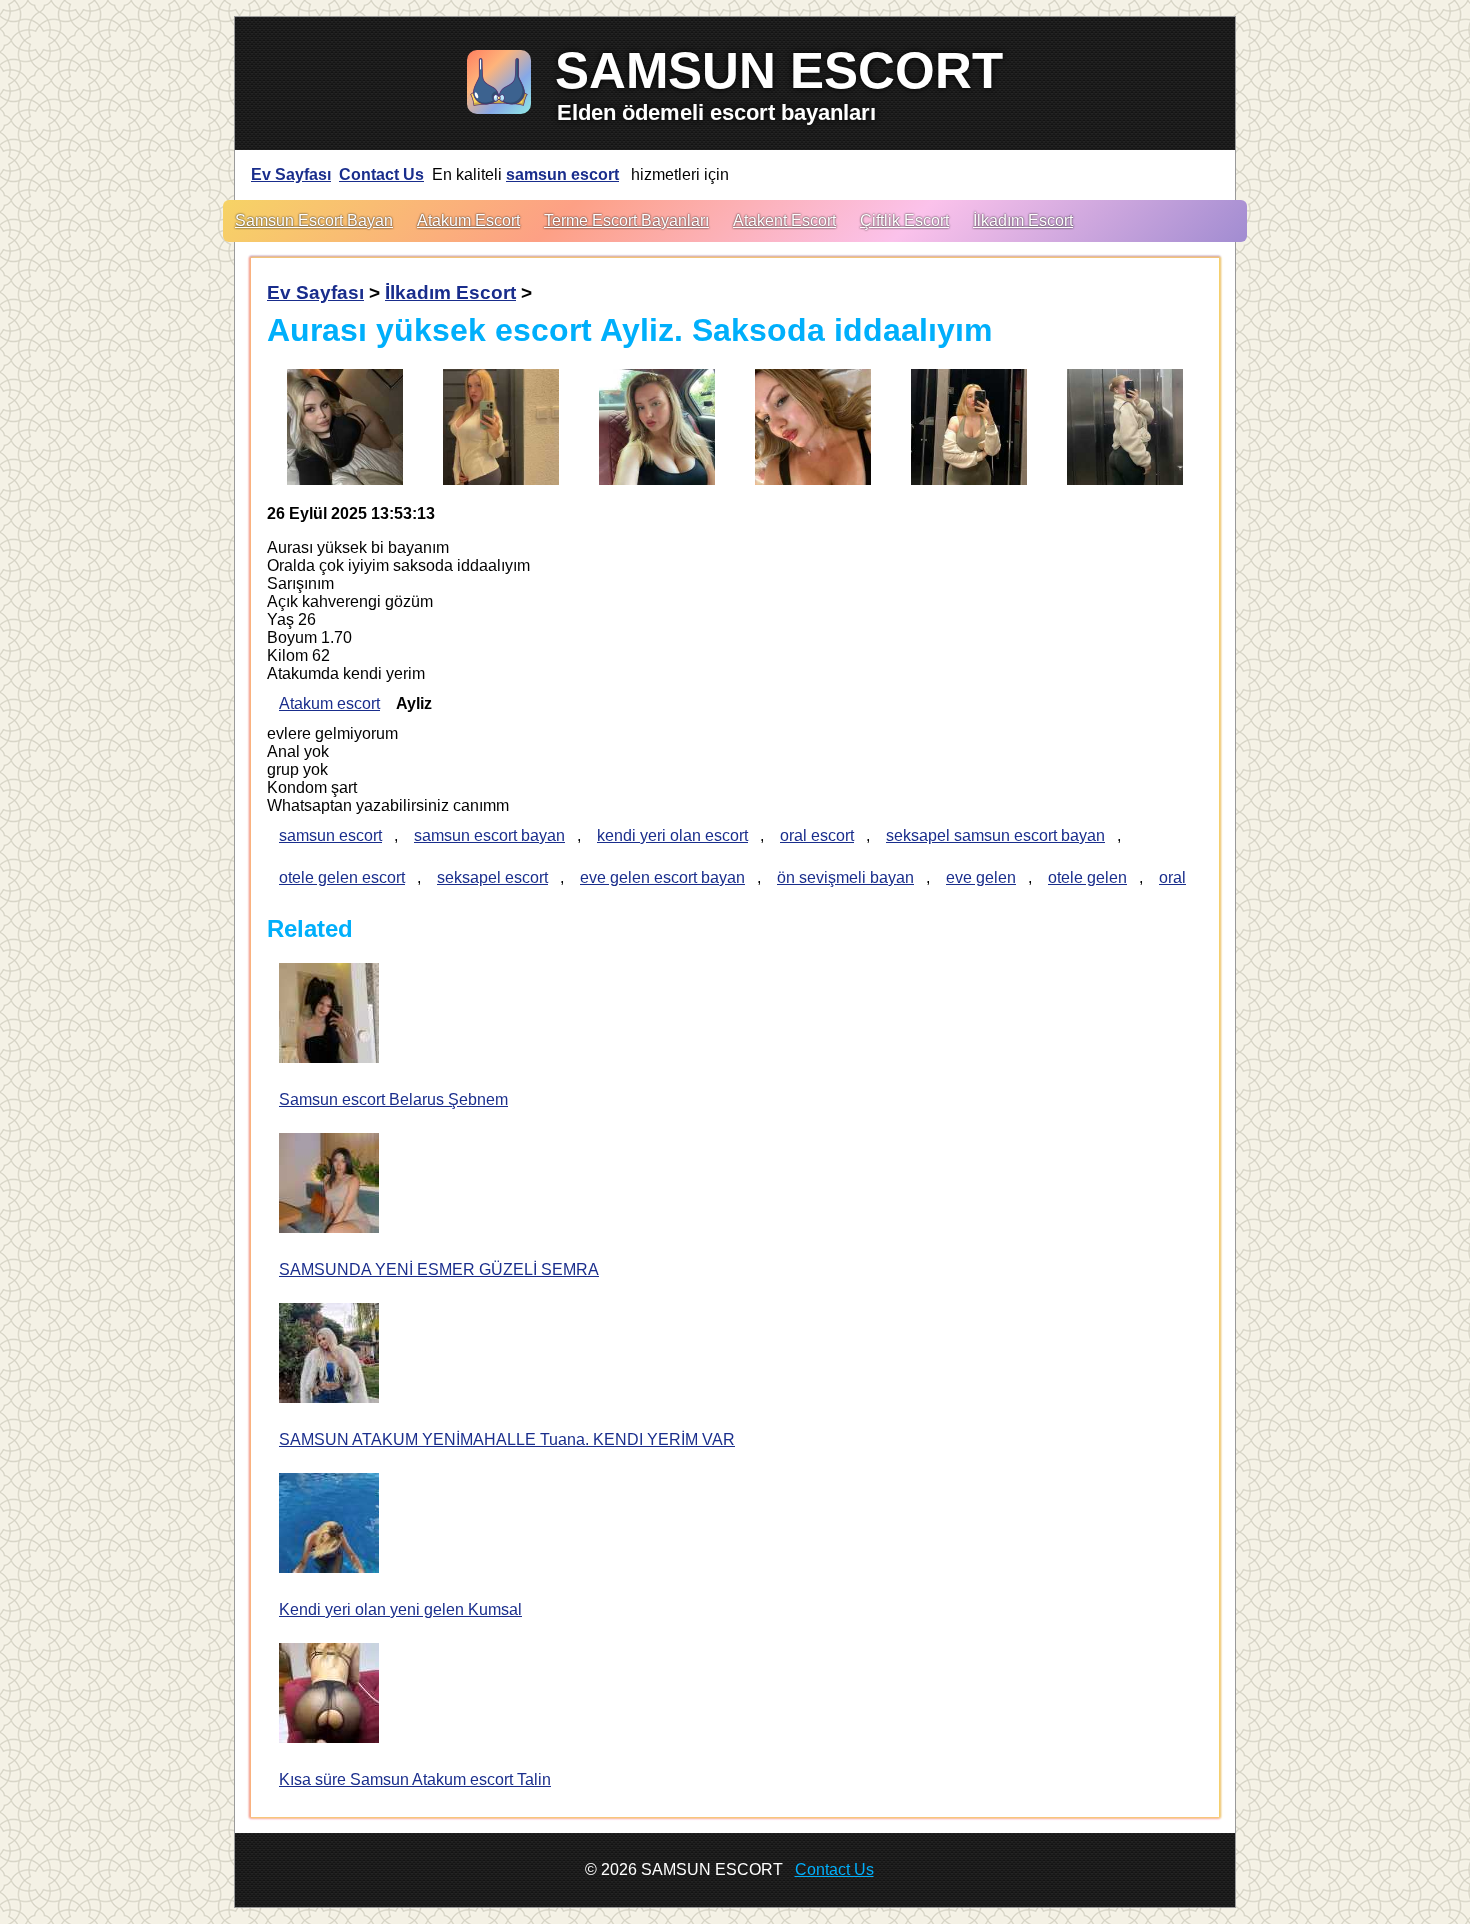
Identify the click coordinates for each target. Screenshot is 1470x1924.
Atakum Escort (468, 220)
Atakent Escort (784, 220)
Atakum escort (329, 703)
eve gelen (981, 877)
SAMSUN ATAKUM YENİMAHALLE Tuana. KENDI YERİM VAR (507, 1439)
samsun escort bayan (489, 835)
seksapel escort (492, 877)
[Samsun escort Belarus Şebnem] (329, 1015)
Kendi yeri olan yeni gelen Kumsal (400, 1609)
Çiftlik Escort (904, 220)
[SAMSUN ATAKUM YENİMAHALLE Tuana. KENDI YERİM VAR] (329, 1355)
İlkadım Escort (1023, 220)
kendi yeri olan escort (672, 835)
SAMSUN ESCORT (779, 70)
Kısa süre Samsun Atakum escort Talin (415, 1779)
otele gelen (1087, 877)
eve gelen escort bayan (662, 877)
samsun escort (562, 174)
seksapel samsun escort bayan (995, 835)
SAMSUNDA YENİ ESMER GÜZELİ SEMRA (439, 1269)
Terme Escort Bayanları (626, 220)
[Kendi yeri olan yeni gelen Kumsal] (329, 1525)
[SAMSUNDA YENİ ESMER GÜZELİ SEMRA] (329, 1185)
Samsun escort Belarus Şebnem (393, 1099)
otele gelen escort (342, 877)
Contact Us (381, 174)
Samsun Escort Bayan (314, 220)
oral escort (817, 835)
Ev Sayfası (291, 174)
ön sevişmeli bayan (845, 877)
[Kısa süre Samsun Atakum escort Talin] (329, 1695)
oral (1172, 877)
